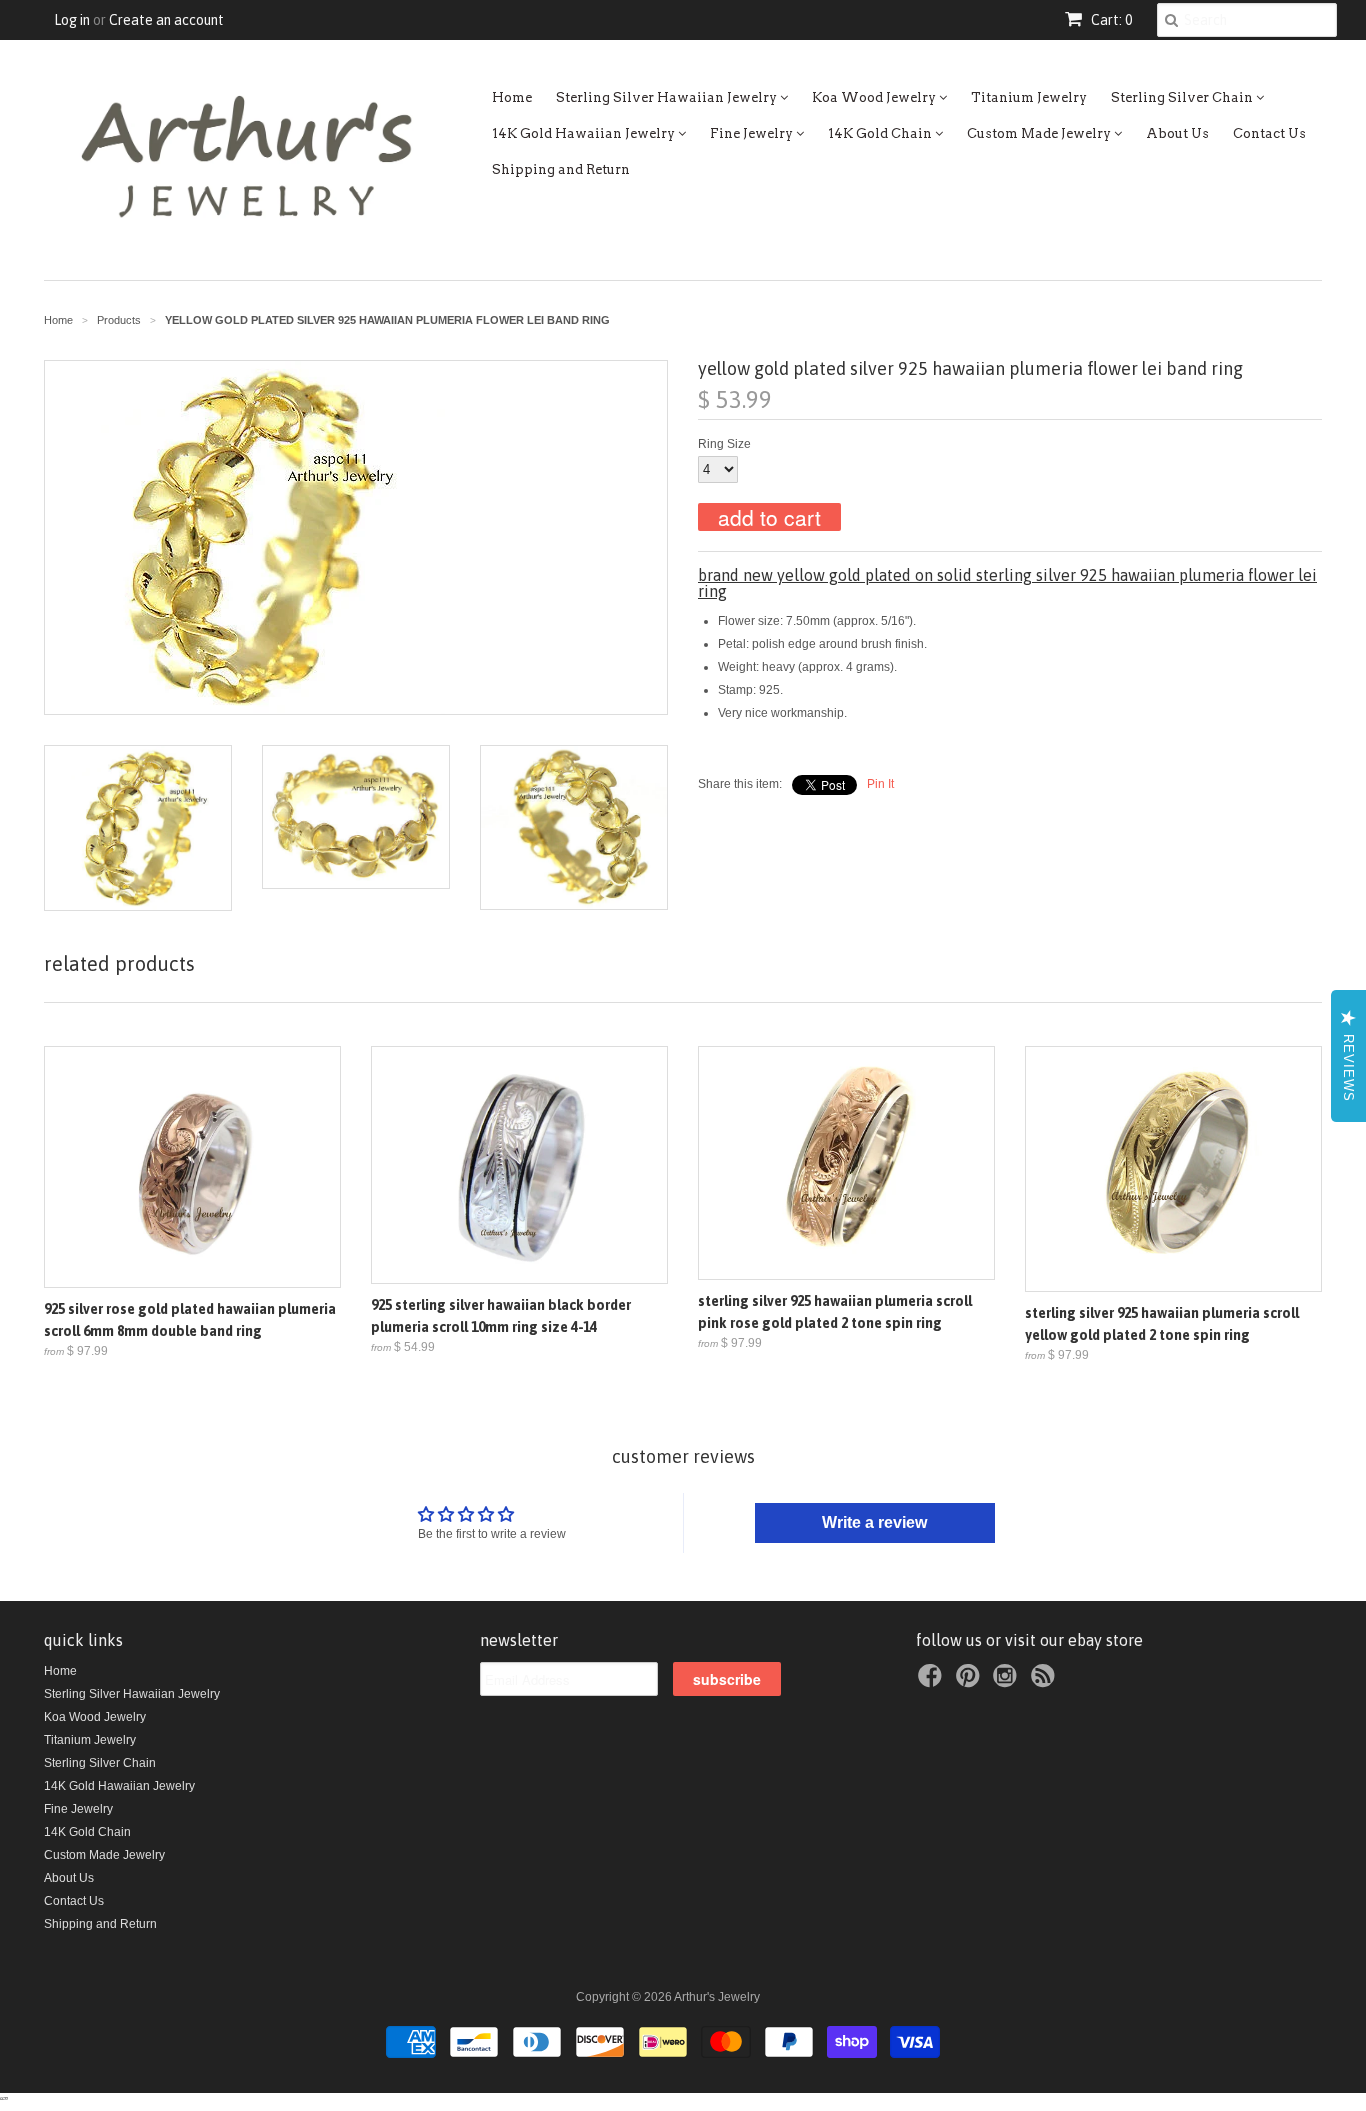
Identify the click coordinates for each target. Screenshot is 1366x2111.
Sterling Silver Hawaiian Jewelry (668, 97)
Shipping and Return (561, 169)
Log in (72, 20)
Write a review (874, 1522)
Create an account (166, 20)
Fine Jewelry (753, 133)
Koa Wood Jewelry (875, 97)
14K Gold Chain (881, 133)
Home (512, 97)
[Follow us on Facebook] (933, 1682)
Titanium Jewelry (1029, 97)
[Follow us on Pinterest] (971, 1682)
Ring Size (724, 444)
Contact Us (1269, 133)
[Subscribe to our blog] (1046, 1682)
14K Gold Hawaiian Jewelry (585, 133)
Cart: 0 (1110, 20)
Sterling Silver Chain (1183, 97)
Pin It (880, 784)
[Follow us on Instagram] (1008, 1682)
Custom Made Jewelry (1040, 133)
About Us (1177, 133)
